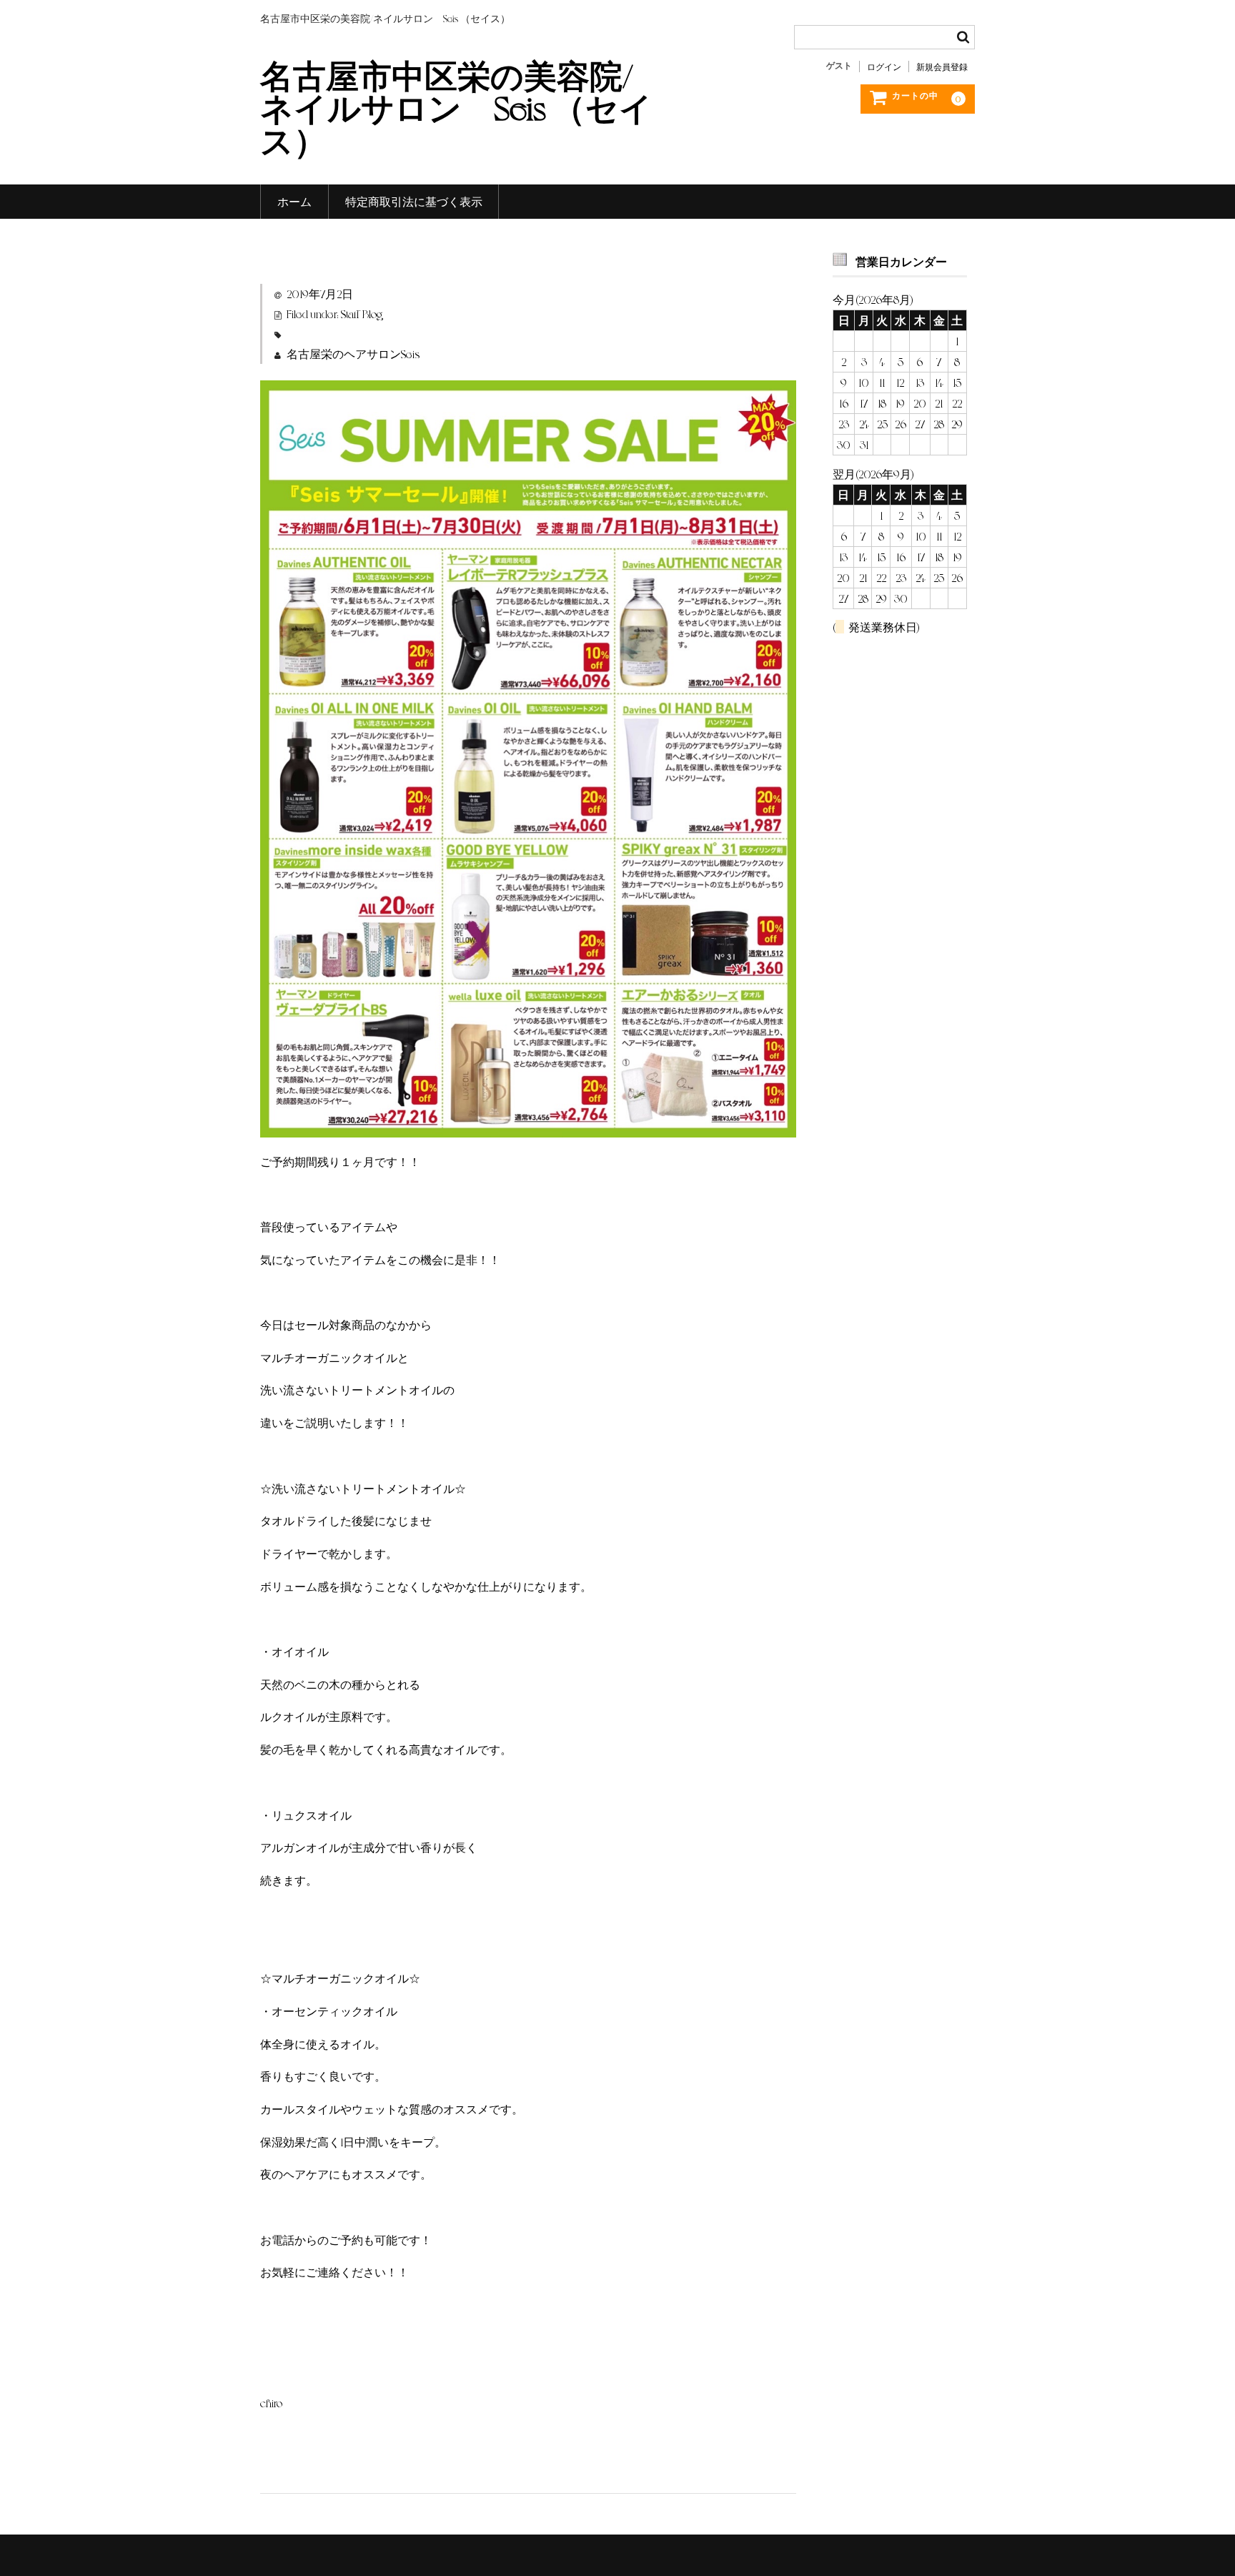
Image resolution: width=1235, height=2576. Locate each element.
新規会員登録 (942, 66)
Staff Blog (362, 314)
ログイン (884, 66)
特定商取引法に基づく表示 (414, 201)
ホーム (294, 201)
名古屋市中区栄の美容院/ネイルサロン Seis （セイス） (456, 107)
